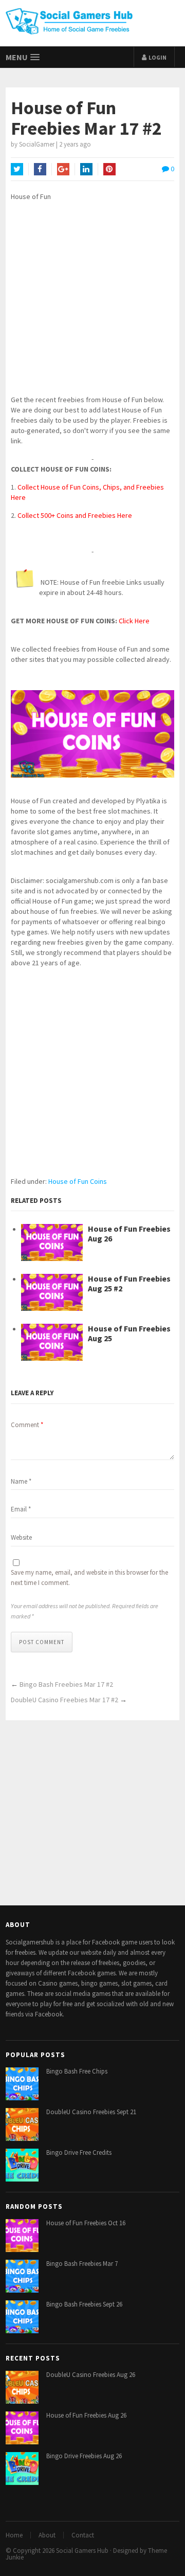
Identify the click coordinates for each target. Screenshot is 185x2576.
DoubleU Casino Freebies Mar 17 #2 (64, 1700)
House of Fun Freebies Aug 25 (129, 1334)
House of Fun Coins (78, 1181)
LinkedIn (86, 169)
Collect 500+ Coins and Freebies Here (75, 515)
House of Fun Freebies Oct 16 (86, 2223)
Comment (27, 1425)
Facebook (40, 169)
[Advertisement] (92, 302)
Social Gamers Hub (82, 2551)
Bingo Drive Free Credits (79, 2152)
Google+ (63, 169)
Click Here (134, 621)
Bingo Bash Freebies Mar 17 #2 (66, 1684)
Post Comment (42, 1642)
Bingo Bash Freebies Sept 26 (84, 2304)
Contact (83, 2535)
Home (14, 2535)
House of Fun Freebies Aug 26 (129, 1234)
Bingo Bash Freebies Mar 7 (82, 2264)
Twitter (17, 169)
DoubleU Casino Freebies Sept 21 (91, 2112)
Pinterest (109, 169)
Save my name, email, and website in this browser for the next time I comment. (89, 1578)
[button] (23, 57)
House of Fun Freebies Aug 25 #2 (129, 1284)
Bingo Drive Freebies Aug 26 (84, 2456)
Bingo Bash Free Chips (77, 2071)
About (47, 2535)
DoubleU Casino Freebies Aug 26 (91, 2375)
